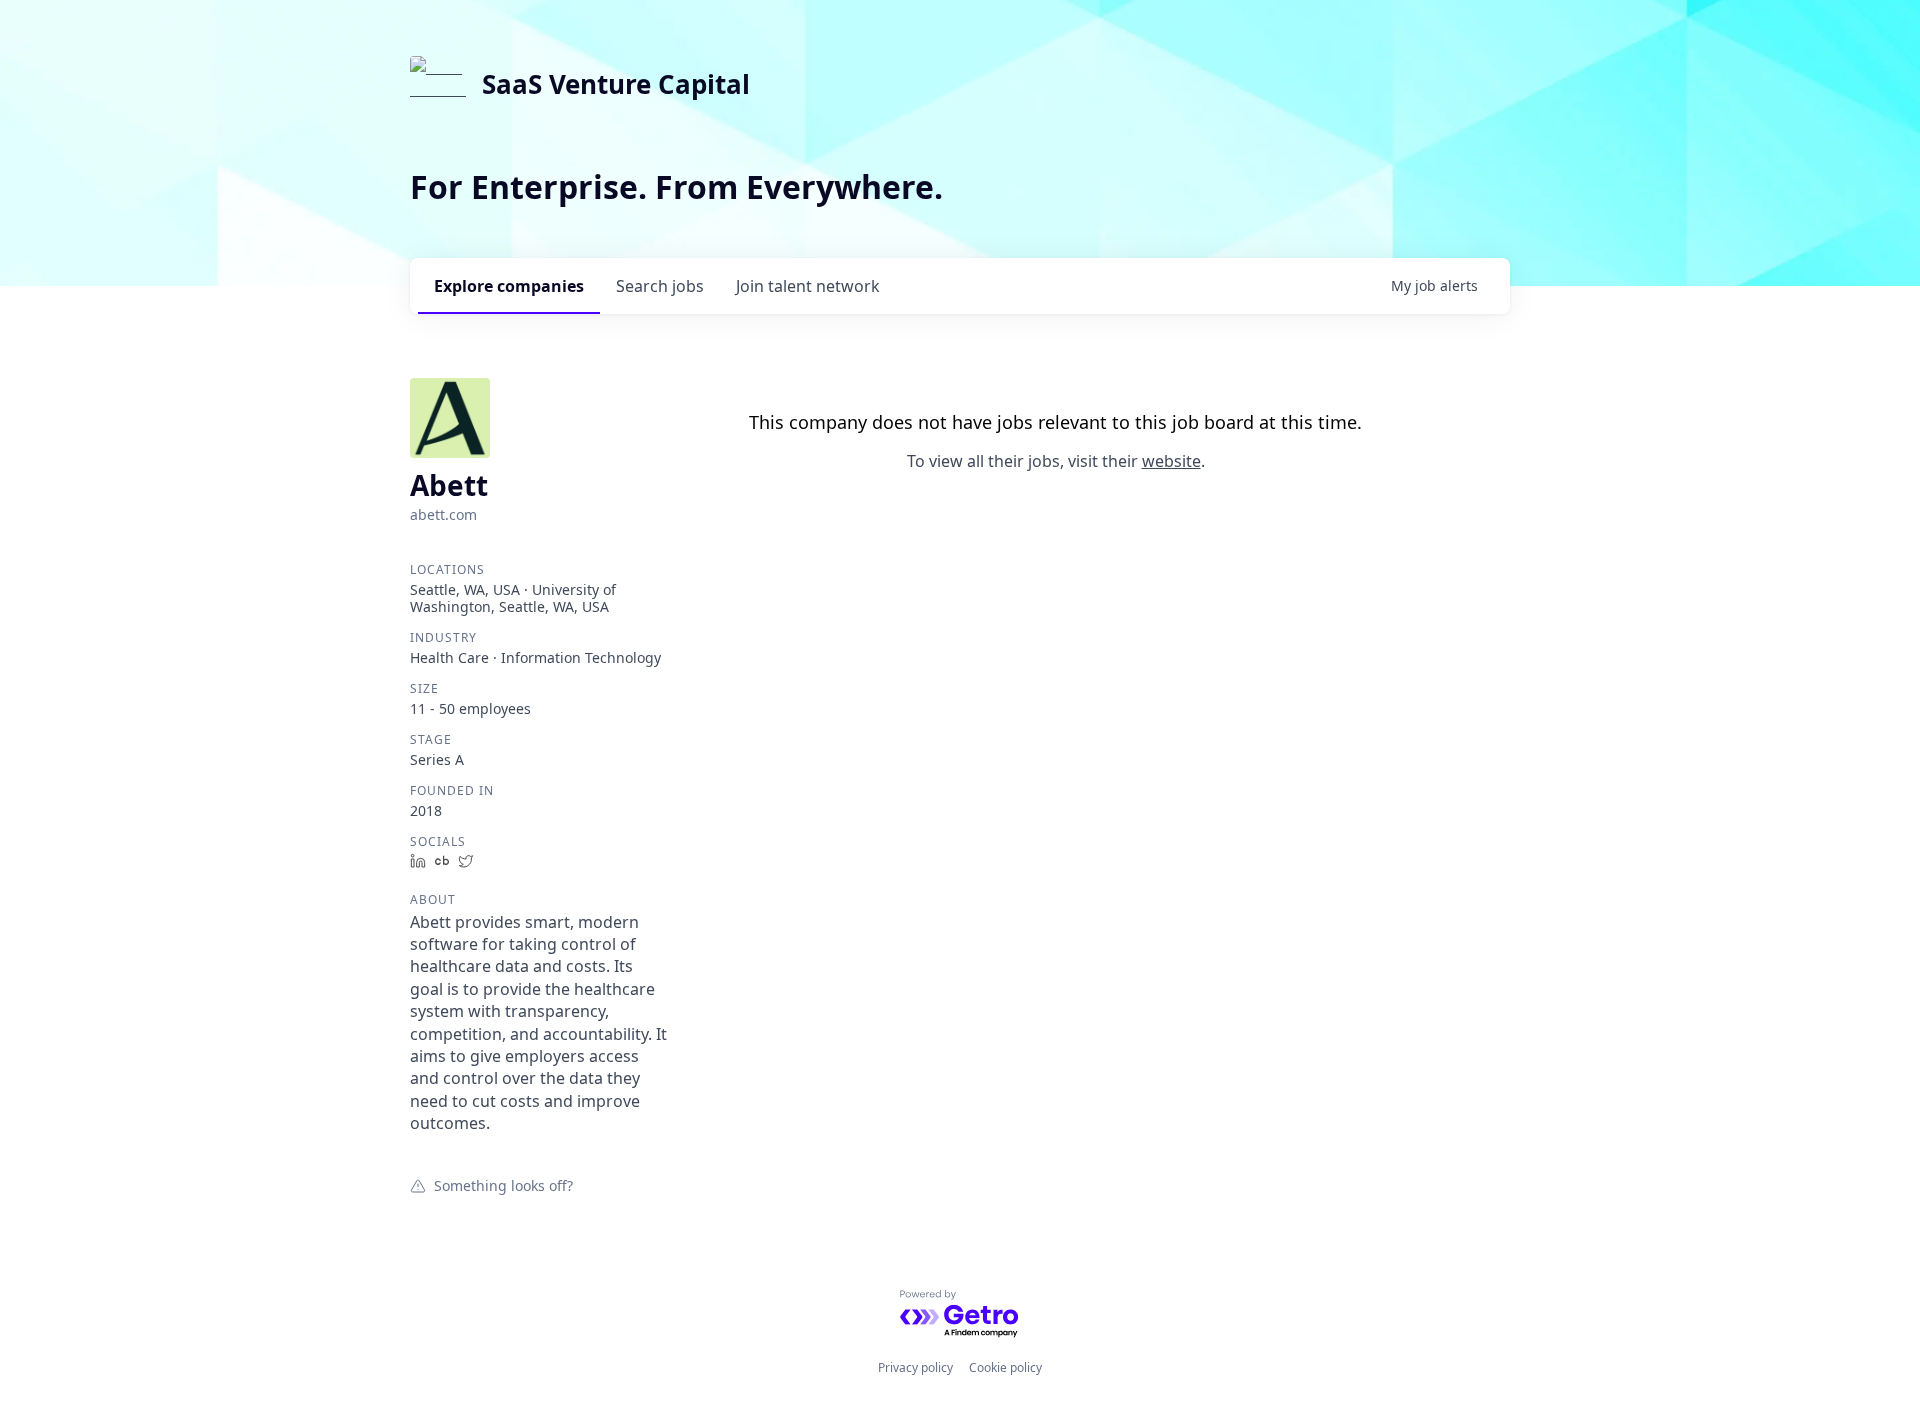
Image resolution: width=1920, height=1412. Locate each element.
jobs (660, 286)
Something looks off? (503, 1185)
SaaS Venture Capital (616, 84)
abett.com (443, 514)
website (1171, 461)
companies (509, 286)
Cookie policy (1005, 1367)
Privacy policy (915, 1367)
